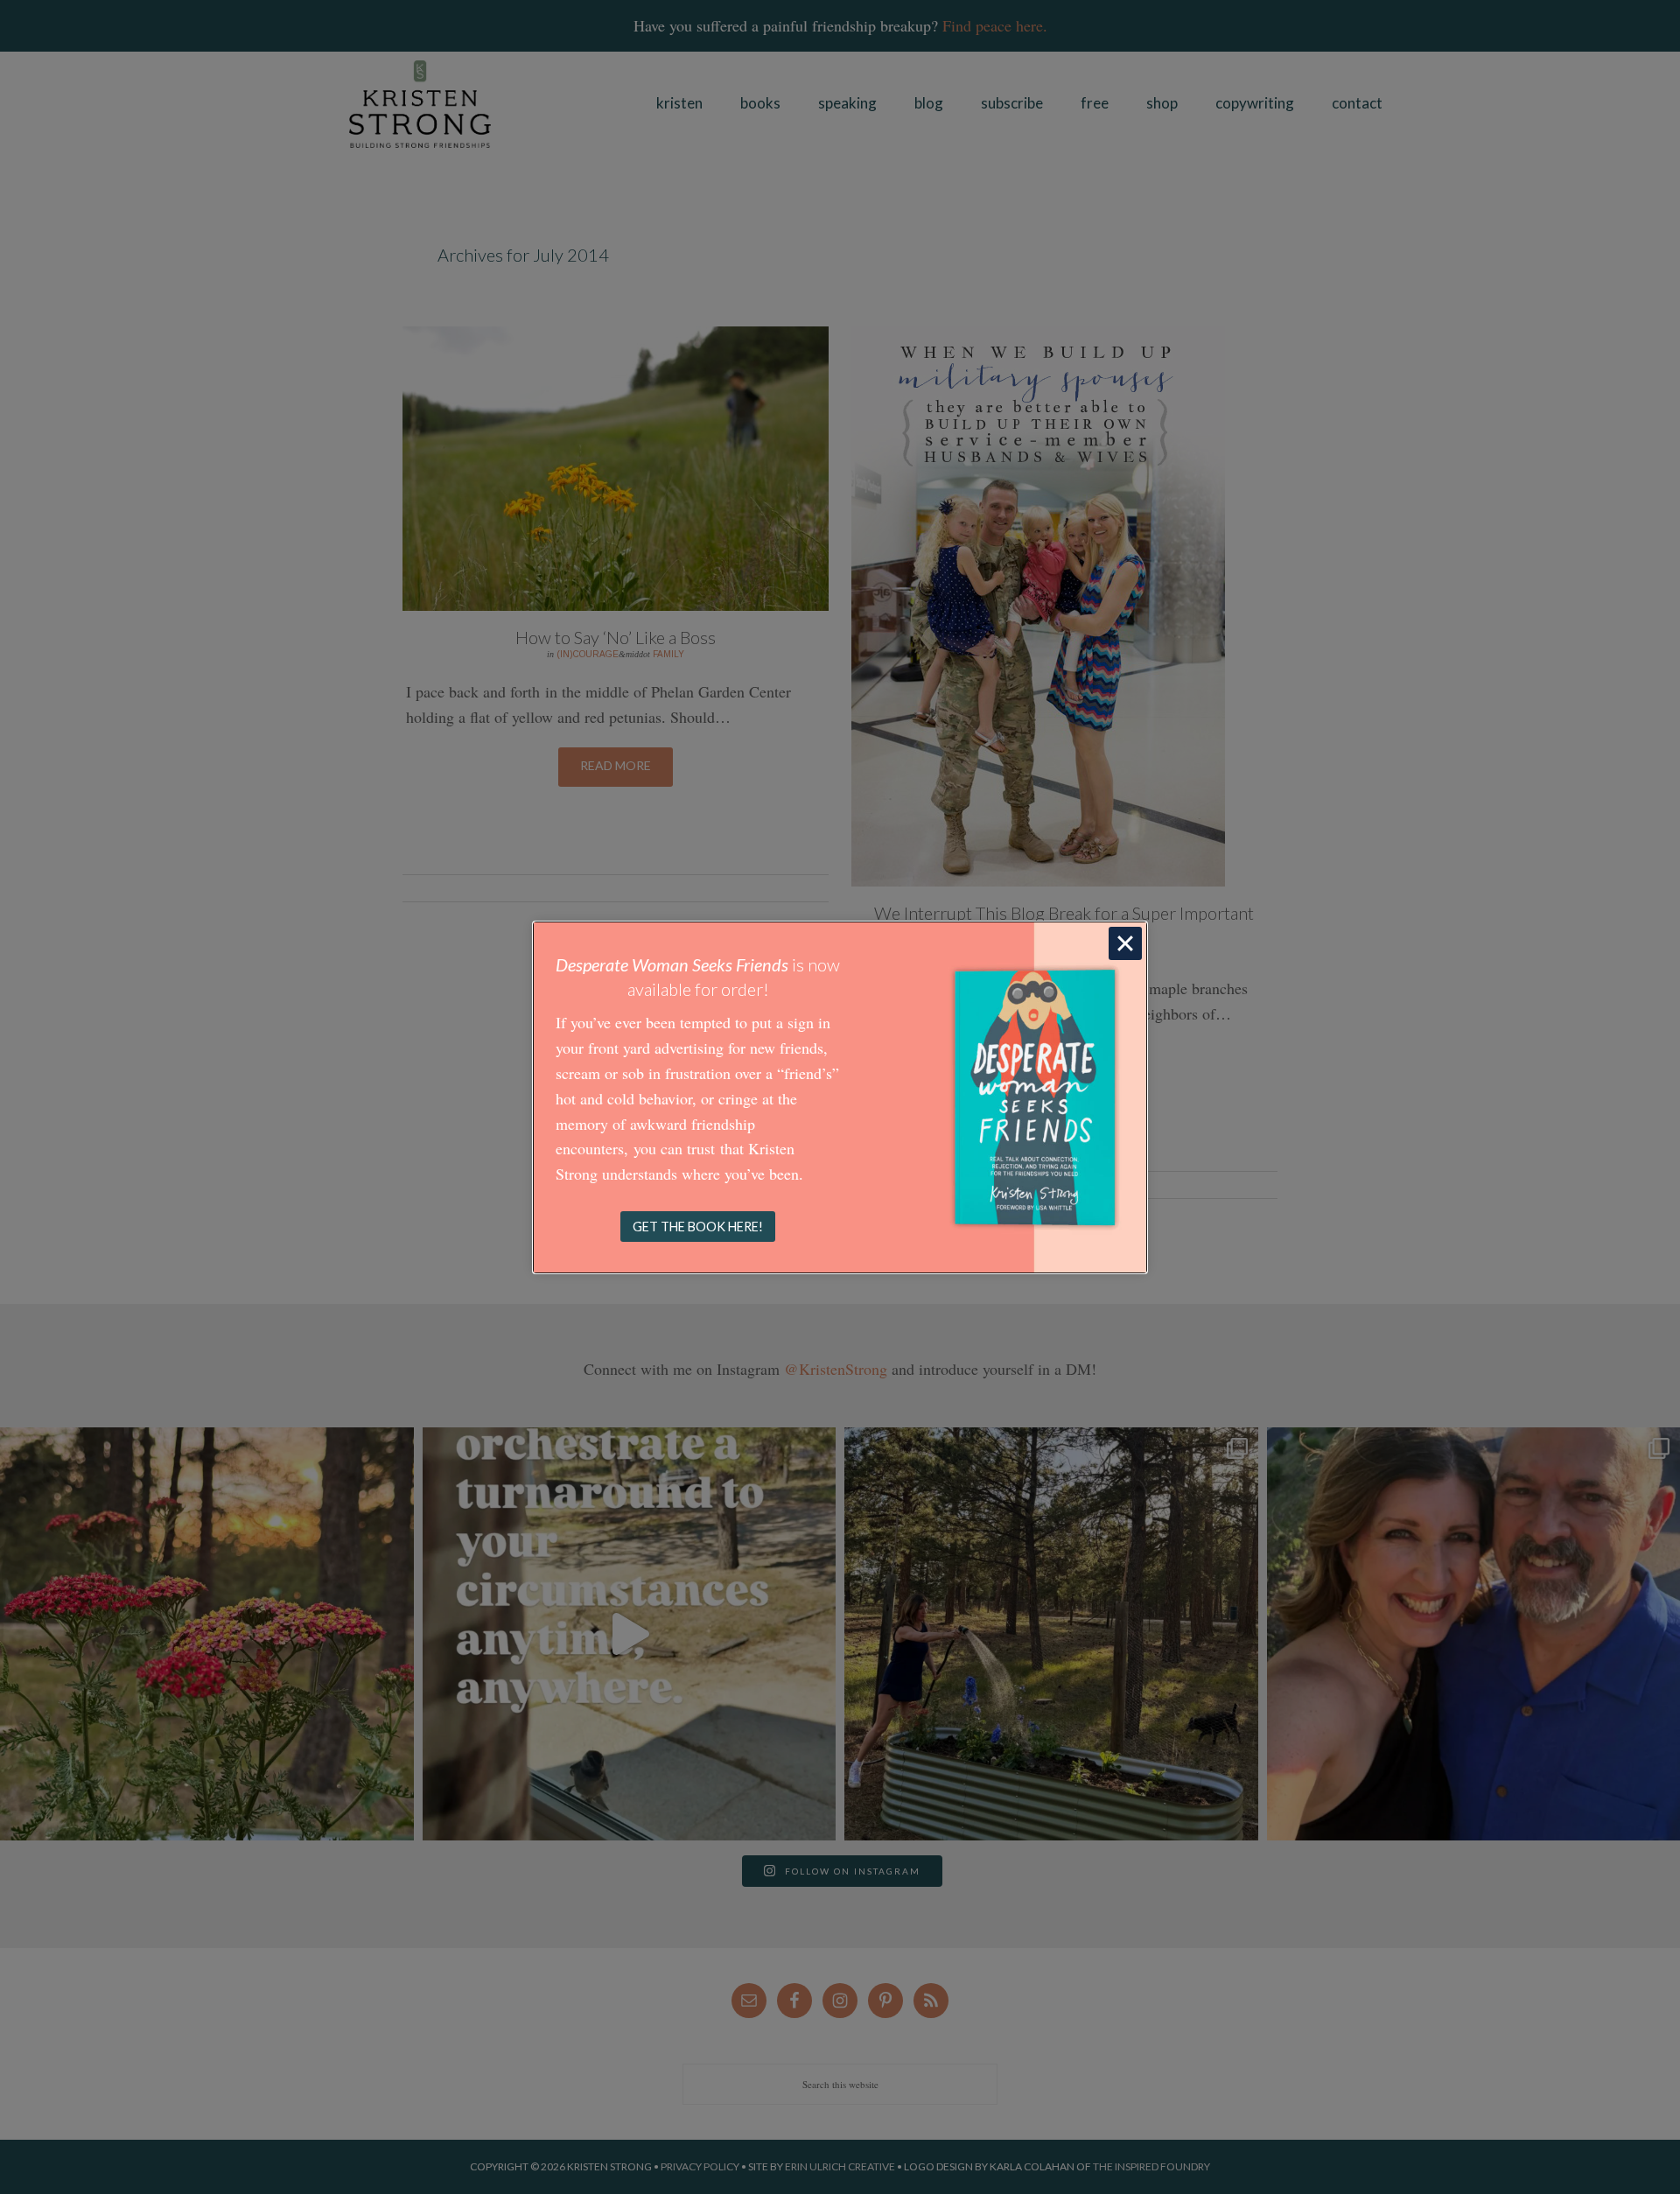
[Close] (1125, 943)
